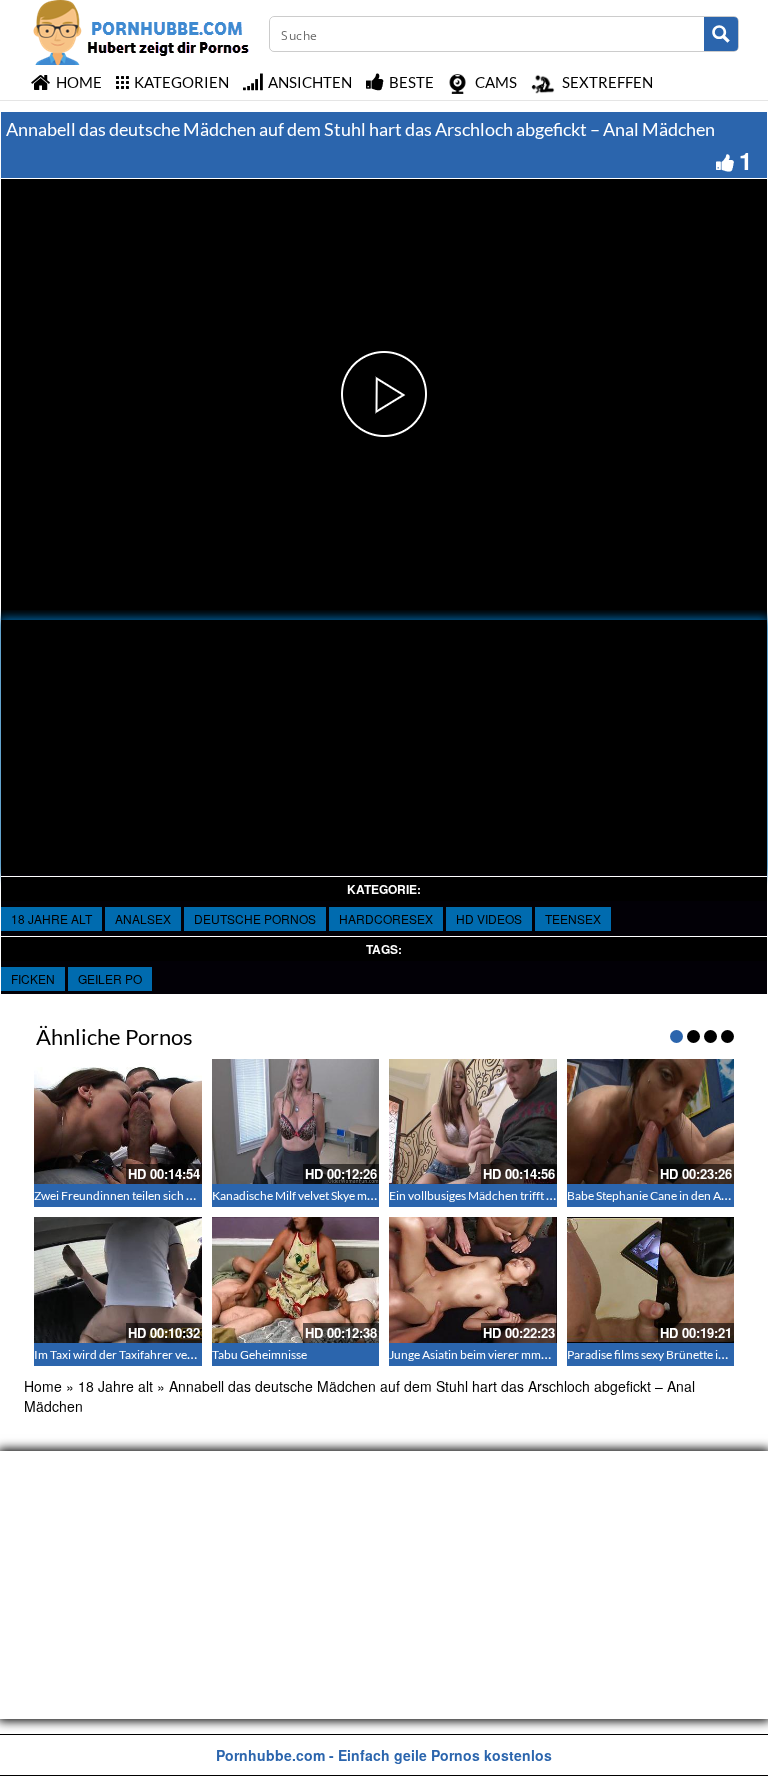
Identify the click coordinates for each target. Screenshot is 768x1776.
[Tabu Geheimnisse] (296, 1280)
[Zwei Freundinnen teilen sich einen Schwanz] (118, 1122)
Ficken (33, 978)
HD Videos (489, 918)
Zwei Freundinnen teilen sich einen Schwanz (149, 1195)
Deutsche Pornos (255, 918)
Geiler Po (110, 978)
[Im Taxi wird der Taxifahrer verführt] (118, 1280)
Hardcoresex (386, 918)
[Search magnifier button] (721, 34)
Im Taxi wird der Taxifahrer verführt (126, 1354)
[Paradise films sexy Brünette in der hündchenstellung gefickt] (651, 1280)
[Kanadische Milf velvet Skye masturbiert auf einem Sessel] (296, 1122)
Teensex (573, 918)
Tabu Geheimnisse (259, 1354)
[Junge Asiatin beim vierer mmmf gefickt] (473, 1280)
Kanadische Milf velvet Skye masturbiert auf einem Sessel (358, 1195)
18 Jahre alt (51, 918)
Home (43, 1386)
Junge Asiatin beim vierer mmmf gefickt (490, 1354)
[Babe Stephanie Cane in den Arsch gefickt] (651, 1122)
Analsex (143, 918)
